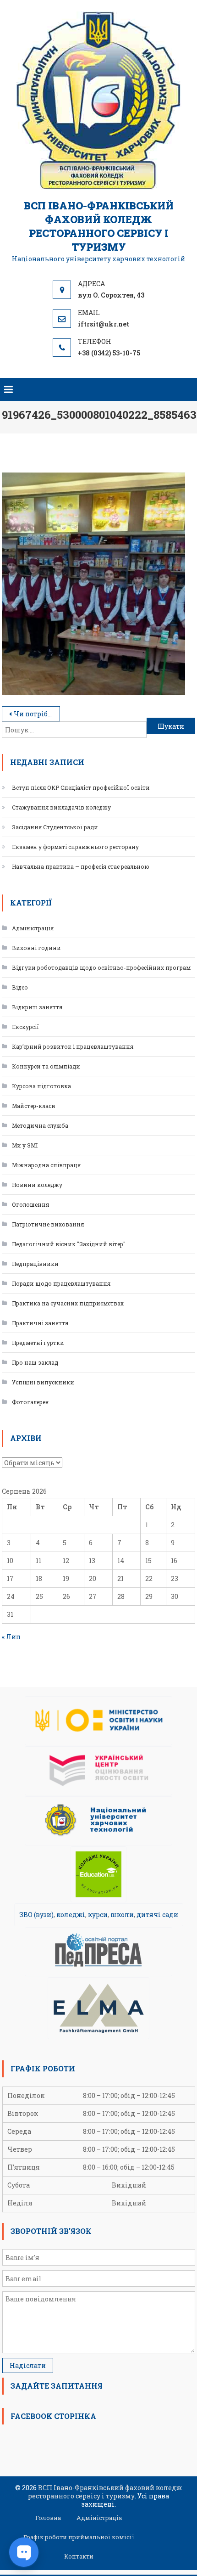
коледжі (71, 1915)
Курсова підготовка (41, 1086)
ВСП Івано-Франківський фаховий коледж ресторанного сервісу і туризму (99, 226)
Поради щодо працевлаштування (61, 1283)
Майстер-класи (34, 1106)
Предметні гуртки (38, 1343)
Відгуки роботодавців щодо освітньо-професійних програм (101, 967)
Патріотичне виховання (48, 1224)
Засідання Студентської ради (55, 827)
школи (122, 1915)
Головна (48, 2518)
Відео (20, 987)
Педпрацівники (35, 1264)
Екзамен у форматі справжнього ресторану (75, 847)
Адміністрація (33, 928)
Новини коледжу (37, 1185)
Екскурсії (25, 1027)
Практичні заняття (40, 1323)
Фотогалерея (30, 1402)
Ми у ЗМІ (25, 1145)
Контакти (79, 2556)
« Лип (11, 1637)
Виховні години (36, 948)
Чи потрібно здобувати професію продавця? (37, 714)
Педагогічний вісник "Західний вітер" (69, 1244)
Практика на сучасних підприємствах (68, 1303)
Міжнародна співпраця (46, 1165)
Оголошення (30, 1204)
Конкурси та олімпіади (46, 1066)
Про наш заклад (35, 1362)
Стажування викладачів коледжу (61, 807)
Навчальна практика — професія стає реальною (81, 866)
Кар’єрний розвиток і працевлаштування (73, 1046)
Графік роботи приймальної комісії (79, 2537)
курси (98, 1915)
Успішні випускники (43, 1382)
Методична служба (40, 1125)
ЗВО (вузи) (36, 1915)
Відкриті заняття (37, 1007)
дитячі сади (157, 1915)
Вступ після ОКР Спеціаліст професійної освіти (81, 787)
